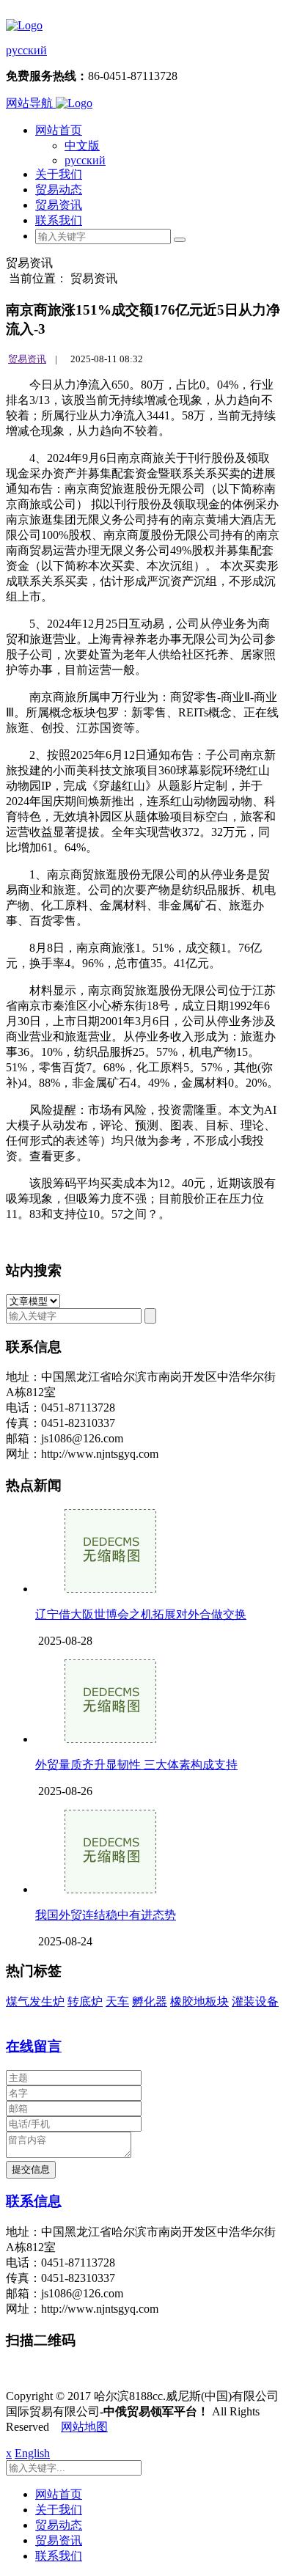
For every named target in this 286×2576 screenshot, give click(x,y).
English (32, 2453)
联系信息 (34, 2201)
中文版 (82, 146)
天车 (117, 2001)
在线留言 (34, 2046)
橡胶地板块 (199, 2001)
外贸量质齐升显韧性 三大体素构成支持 (136, 1765)
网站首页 (59, 130)
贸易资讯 (59, 205)
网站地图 (84, 2427)
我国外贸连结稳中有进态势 (106, 1915)
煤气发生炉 (35, 2001)
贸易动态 (59, 190)
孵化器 (150, 2001)
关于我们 (59, 174)
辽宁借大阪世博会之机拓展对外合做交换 (141, 1614)
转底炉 (85, 2001)
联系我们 (59, 220)
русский (26, 50)
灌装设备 (255, 2001)
